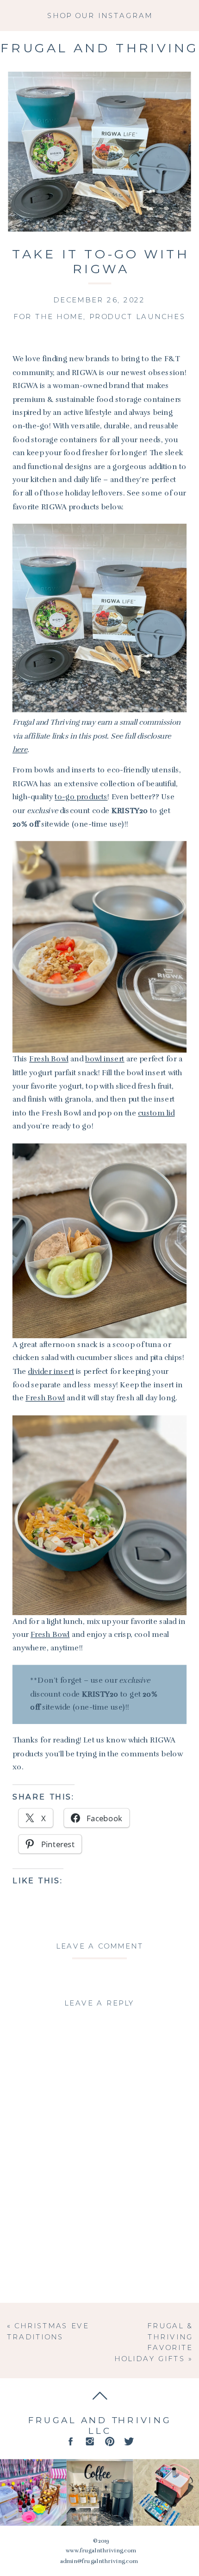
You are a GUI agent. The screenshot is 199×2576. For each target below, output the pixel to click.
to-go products (81, 797)
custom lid (156, 1113)
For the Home (48, 317)
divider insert (51, 1371)
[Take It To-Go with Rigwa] (99, 152)
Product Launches (138, 317)
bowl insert (105, 1059)
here (20, 749)
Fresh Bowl (49, 1059)
